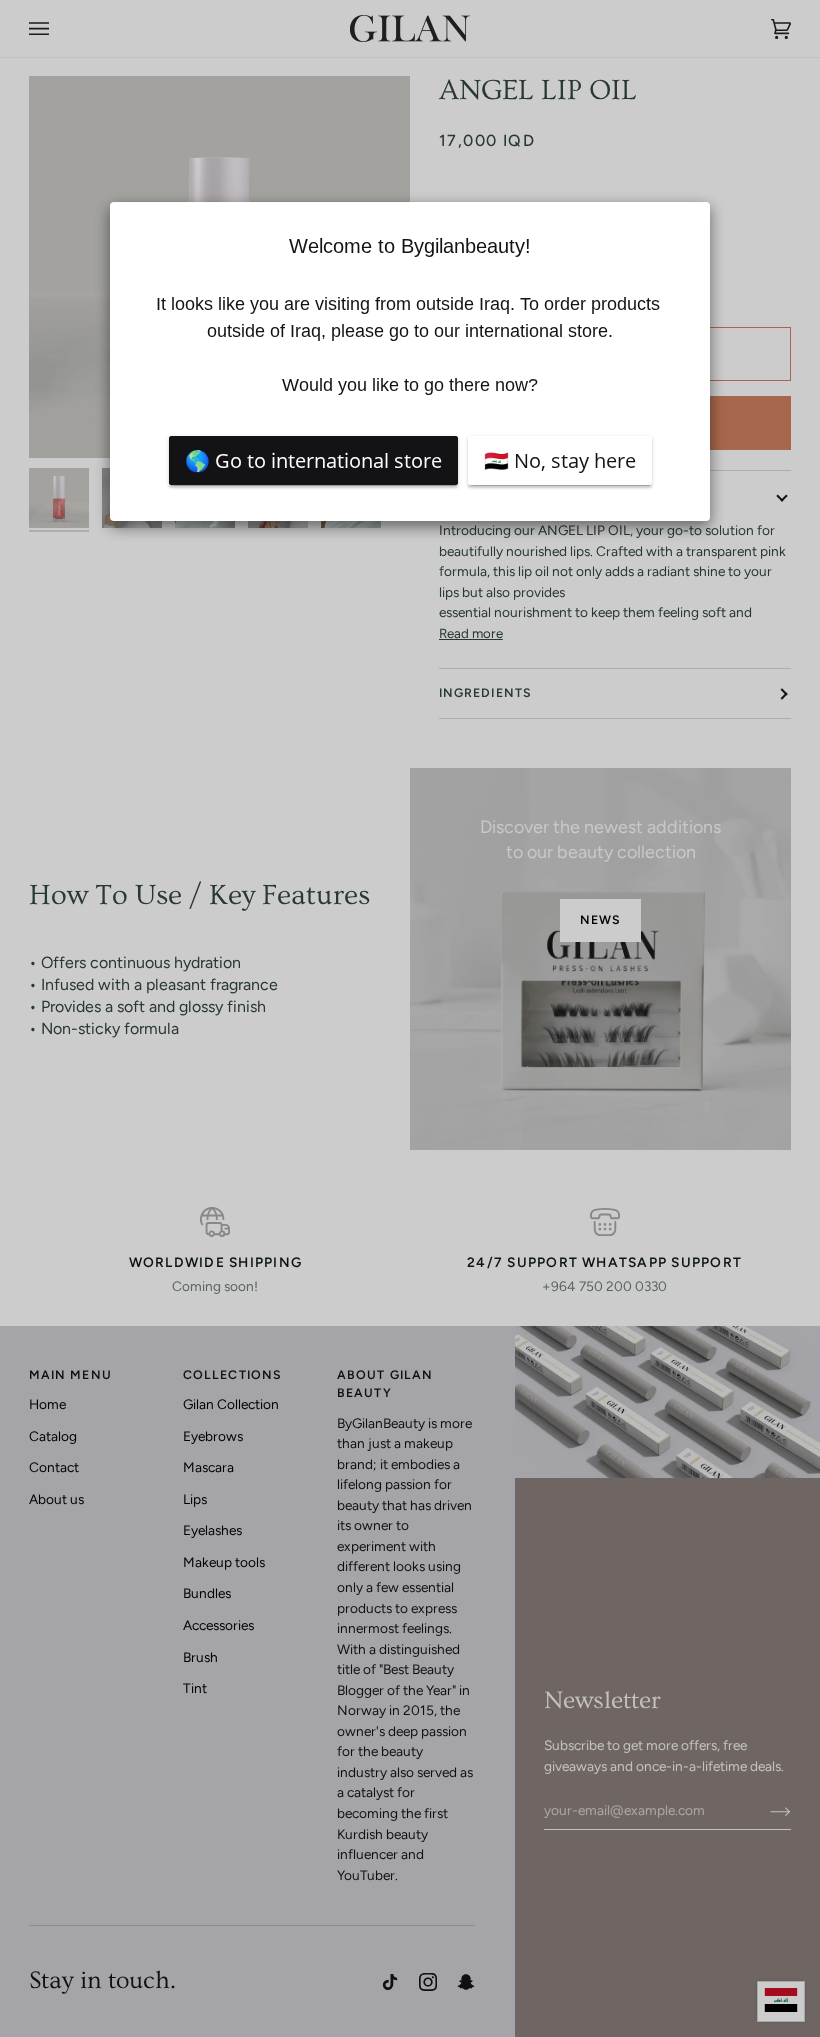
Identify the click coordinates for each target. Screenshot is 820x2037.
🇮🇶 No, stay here (560, 460)
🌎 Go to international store (313, 460)
